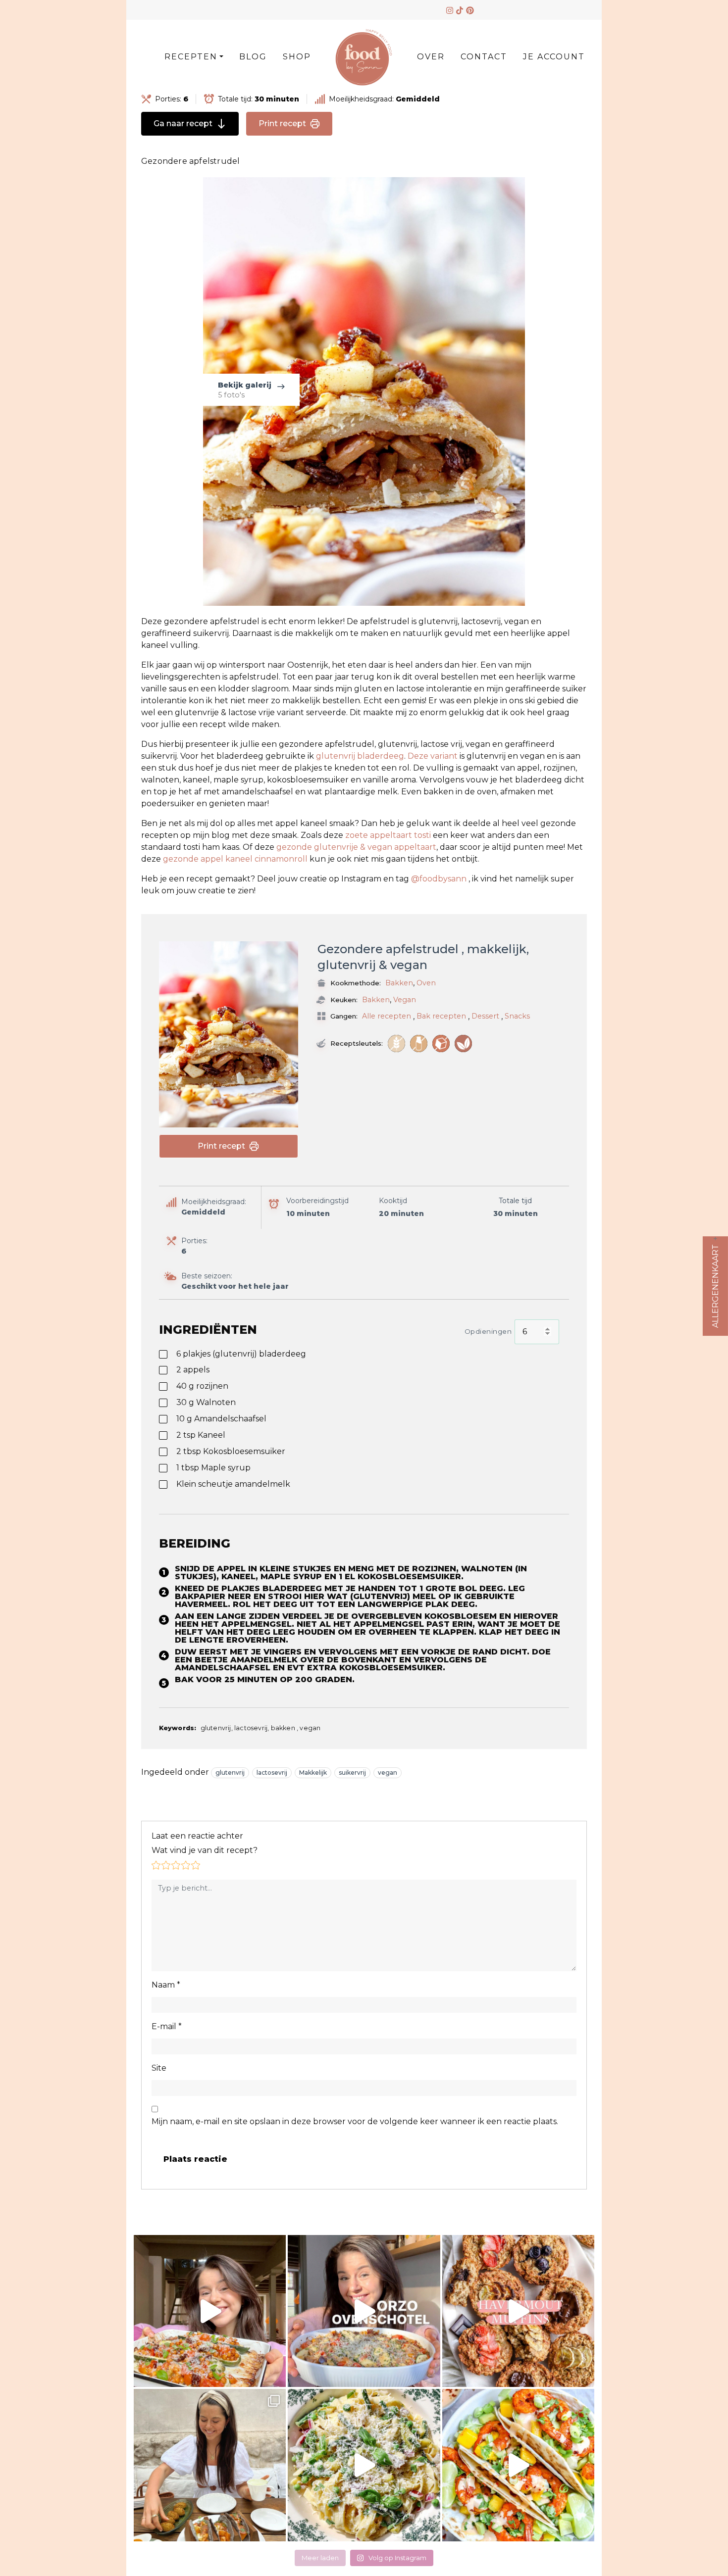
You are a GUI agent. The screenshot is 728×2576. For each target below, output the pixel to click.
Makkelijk (313, 1773)
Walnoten (206, 1402)
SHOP (297, 57)
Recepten (191, 57)
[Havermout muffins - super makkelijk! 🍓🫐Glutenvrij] (518, 2311)
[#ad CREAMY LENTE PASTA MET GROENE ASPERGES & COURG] (364, 2465)
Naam (166, 1985)
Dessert (485, 1016)
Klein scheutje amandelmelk (233, 1484)
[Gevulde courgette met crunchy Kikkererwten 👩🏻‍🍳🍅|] (210, 2311)
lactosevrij (272, 1773)
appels (193, 1370)
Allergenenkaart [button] (715, 1286)
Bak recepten (441, 1016)
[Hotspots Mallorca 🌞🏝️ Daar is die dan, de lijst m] (210, 2465)
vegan (388, 1773)
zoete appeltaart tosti (389, 835)
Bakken (399, 983)
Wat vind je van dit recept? (205, 1850)
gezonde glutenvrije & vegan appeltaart (356, 847)
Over (431, 57)
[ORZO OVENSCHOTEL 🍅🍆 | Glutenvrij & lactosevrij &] (364, 2311)
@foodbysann (439, 879)
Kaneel (201, 1435)
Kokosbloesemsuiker (231, 1451)
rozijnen (202, 1386)
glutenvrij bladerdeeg (360, 756)
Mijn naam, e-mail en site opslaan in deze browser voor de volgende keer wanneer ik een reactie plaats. (355, 2121)
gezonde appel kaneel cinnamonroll (235, 859)
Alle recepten (387, 1016)
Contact (484, 57)
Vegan (405, 1000)
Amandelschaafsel (221, 1419)
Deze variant (434, 756)
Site (159, 2068)
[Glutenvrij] (396, 1044)
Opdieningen (488, 1331)
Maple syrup (213, 1468)
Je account (554, 57)
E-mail (167, 2026)
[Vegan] (463, 1044)
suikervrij (352, 1773)
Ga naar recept (183, 123)
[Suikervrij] (441, 1044)
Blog (253, 57)
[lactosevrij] (419, 1044)
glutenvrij (230, 1773)
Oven (426, 983)
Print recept (282, 123)
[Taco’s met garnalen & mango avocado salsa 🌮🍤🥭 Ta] (518, 2465)
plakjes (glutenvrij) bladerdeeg (241, 1354)
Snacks (517, 1016)
